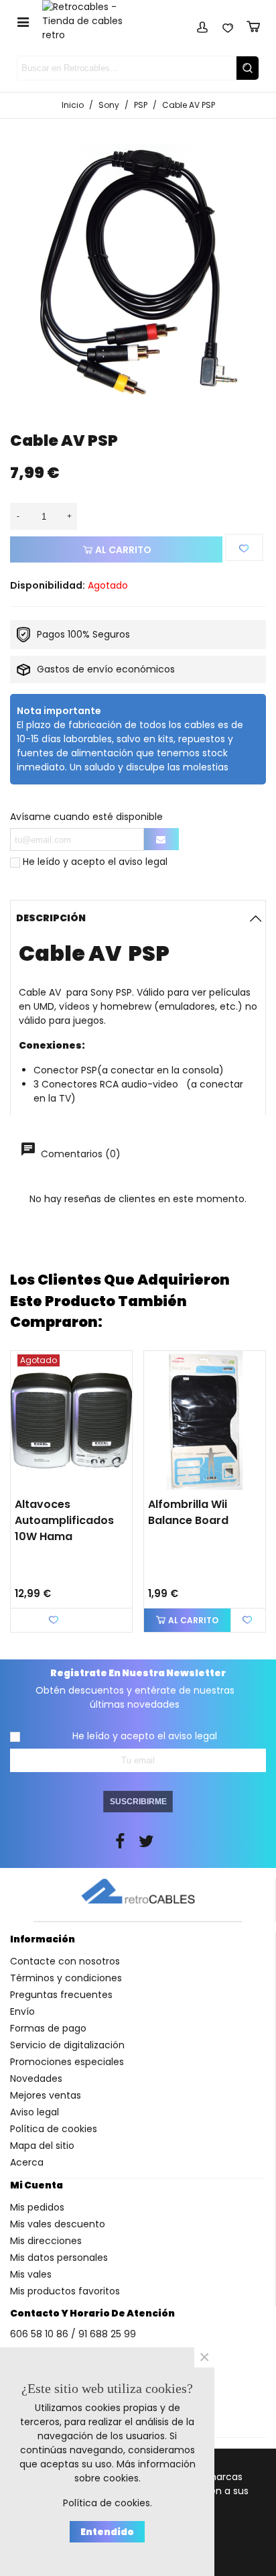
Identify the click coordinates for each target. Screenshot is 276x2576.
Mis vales (31, 2274)
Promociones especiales (67, 2062)
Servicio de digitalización (67, 2045)
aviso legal (143, 862)
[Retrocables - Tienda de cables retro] (91, 21)
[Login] (202, 25)
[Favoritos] (228, 25)
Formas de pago (48, 2028)
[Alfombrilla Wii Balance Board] (205, 1420)
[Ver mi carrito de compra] (253, 25)
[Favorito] (244, 547)
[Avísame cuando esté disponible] (161, 839)
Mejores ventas (46, 2095)
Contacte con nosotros (65, 1961)
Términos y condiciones (66, 1978)
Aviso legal (34, 2112)
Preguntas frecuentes (61, 1995)
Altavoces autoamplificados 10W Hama (64, 1520)
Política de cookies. (108, 2503)
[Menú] (23, 21)
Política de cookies (54, 2129)
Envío (22, 2011)
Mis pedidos (37, 2207)
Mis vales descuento (58, 2224)
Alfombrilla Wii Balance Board (188, 1512)
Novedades (36, 2079)
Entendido (107, 2532)
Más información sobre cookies (135, 2471)
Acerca (27, 2162)
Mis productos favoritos (65, 2291)
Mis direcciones (46, 2241)
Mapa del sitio (42, 2146)
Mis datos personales (59, 2258)
